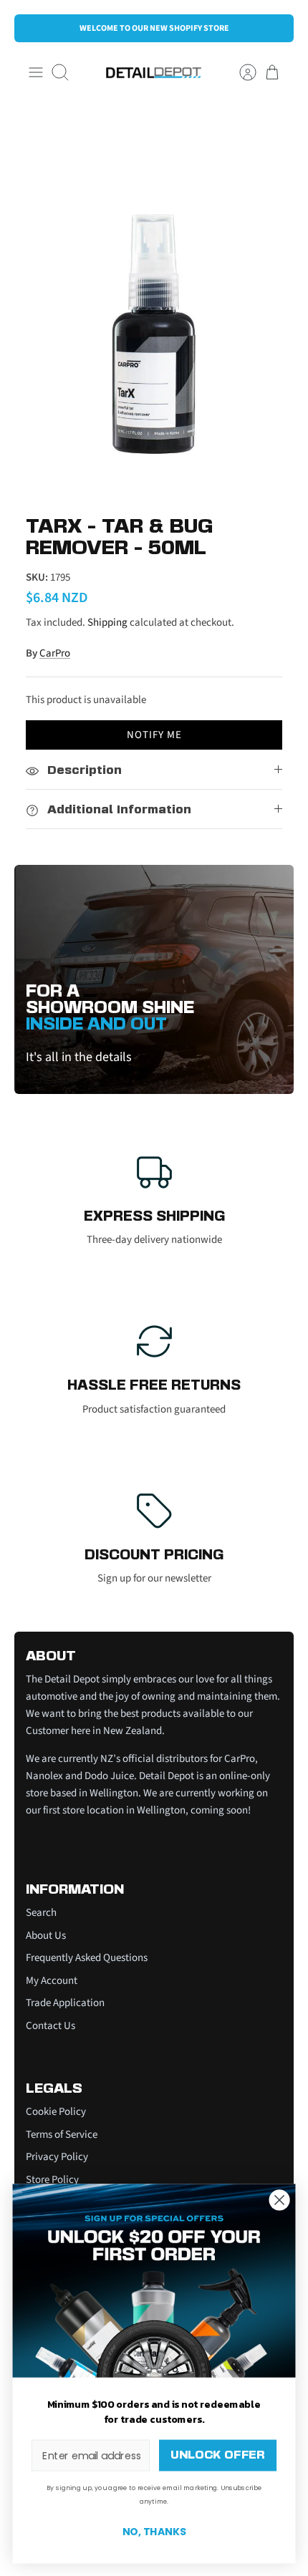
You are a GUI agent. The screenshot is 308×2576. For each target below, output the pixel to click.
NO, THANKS (154, 2532)
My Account (52, 1981)
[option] (154, 302)
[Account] (241, 72)
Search (41, 1913)
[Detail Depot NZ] (154, 73)
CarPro (55, 653)
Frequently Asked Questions (87, 1958)
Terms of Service (62, 2135)
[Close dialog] (280, 2200)
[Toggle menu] (36, 72)
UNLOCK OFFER (217, 2455)
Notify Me (154, 735)
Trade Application (65, 2003)
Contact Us (50, 2026)
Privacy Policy (57, 2157)
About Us (46, 1936)
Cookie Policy (56, 2112)
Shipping (107, 623)
